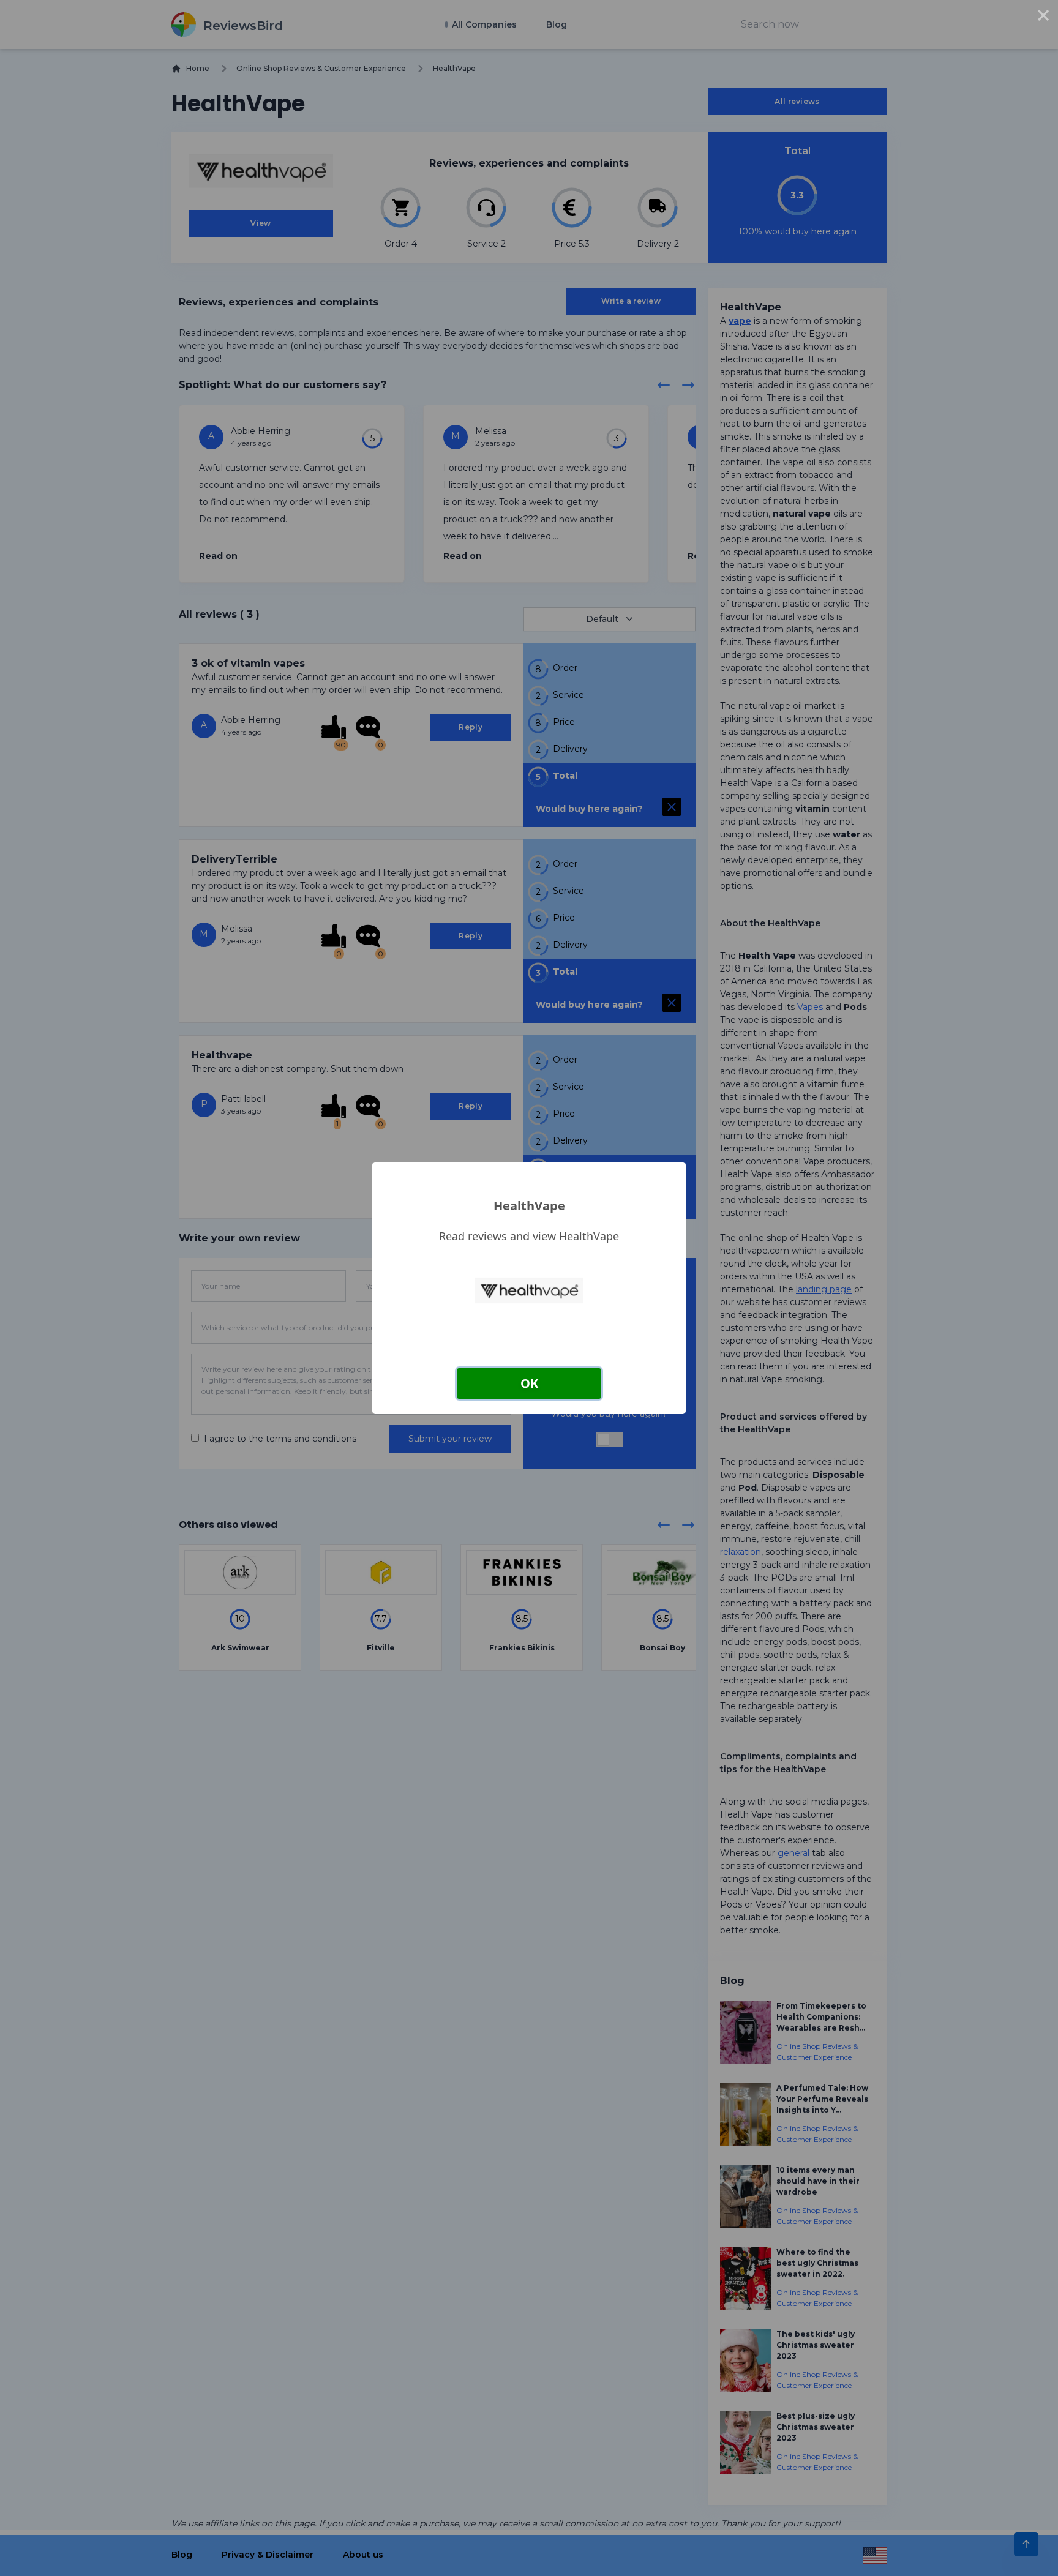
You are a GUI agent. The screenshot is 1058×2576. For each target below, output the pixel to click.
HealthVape (529, 1206)
